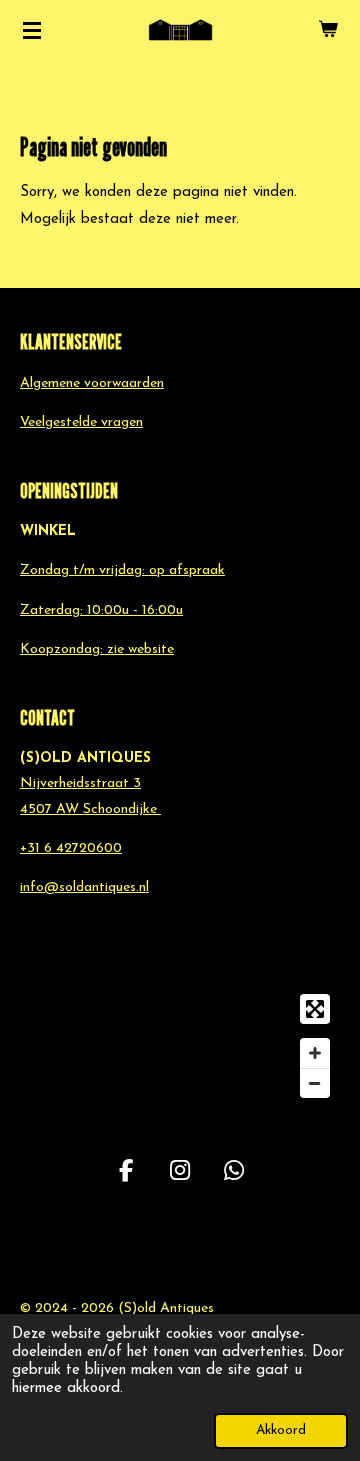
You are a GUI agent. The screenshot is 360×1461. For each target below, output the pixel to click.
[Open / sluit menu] (32, 30)
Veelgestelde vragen (81, 422)
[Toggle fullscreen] (315, 1009)
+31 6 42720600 (71, 848)
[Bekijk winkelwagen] (328, 30)
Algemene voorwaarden (92, 383)
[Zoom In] (315, 1053)
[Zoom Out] (315, 1083)
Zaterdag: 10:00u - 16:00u (101, 610)
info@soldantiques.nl (84, 887)
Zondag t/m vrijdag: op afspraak (122, 570)
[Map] (180, 1046)
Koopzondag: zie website (97, 649)
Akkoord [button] (281, 1430)
